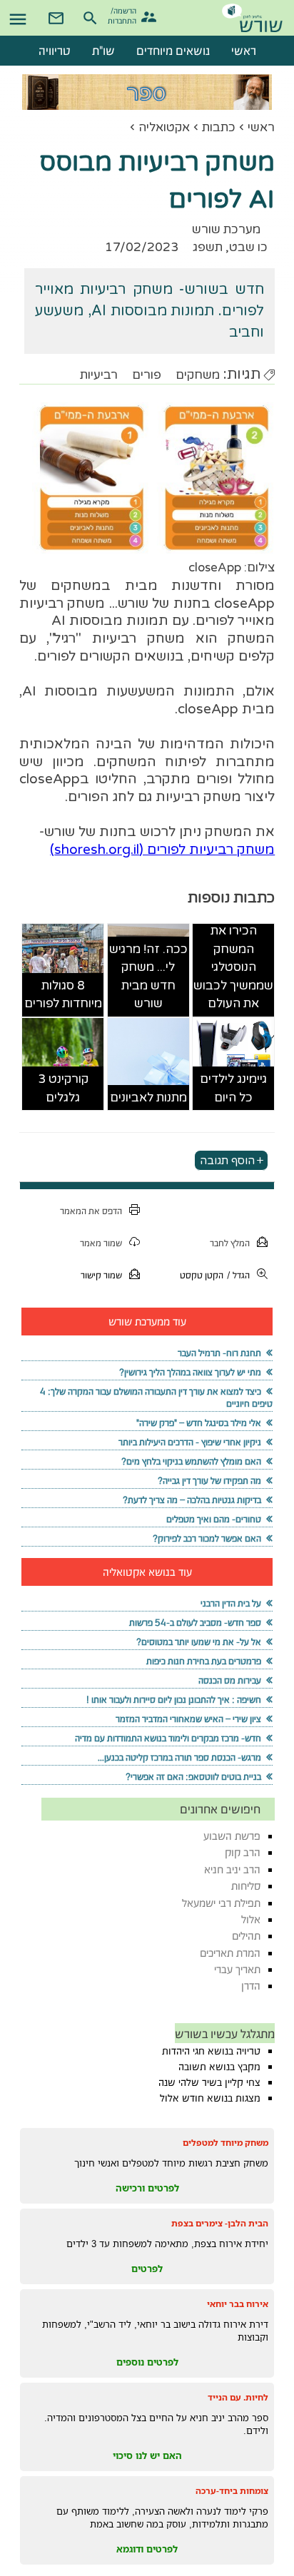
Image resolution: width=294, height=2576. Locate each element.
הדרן (251, 1986)
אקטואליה (164, 127)
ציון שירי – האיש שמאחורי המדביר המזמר (188, 1719)
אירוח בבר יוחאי (238, 2304)
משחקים (198, 375)
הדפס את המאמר (91, 1211)
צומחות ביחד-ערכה (232, 2491)
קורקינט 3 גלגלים (63, 1088)
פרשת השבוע (232, 1836)
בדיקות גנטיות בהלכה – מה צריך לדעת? (192, 1500)
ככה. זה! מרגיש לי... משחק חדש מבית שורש (148, 977)
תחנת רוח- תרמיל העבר (219, 1353)
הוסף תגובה (227, 1160)
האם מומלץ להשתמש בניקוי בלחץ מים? (191, 1461)
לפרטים (147, 2269)
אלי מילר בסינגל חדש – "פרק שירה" (199, 1423)
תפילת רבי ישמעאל (221, 1903)
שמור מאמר (101, 1243)
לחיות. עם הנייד (238, 2397)
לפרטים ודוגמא (147, 2549)
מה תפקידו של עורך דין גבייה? (209, 1481)
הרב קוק (243, 1852)
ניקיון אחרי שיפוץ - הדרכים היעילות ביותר (190, 1442)
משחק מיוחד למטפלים (225, 2143)
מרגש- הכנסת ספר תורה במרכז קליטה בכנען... (179, 1757)
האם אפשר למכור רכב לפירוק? (207, 1538)
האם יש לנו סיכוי (147, 2455)
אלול (251, 1919)
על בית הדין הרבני (231, 1603)
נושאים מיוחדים (173, 51)
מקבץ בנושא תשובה (219, 2067)
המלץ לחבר (230, 1243)
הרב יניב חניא (232, 1869)
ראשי (261, 127)
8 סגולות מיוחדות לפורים (63, 995)
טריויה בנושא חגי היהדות (211, 2051)
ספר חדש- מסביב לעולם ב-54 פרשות (195, 1623)
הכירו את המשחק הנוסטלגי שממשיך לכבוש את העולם (233, 967)
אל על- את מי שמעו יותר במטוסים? (199, 1642)
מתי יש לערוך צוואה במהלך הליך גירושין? (190, 1372)
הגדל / (238, 1275)
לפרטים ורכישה (147, 2188)
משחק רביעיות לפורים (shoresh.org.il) (162, 850)
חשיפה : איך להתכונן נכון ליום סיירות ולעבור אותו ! (174, 1700)
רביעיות (99, 375)
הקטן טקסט (202, 1275)
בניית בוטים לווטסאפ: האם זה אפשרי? (193, 1777)
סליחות (246, 1886)
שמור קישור (101, 1275)
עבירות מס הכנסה (230, 1680)
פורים (147, 375)
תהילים (246, 1936)
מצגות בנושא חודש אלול (210, 2098)
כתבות (219, 127)
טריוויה (55, 51)
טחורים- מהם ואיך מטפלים (214, 1519)
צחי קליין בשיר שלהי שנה (209, 2082)
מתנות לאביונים (148, 1098)
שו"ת (103, 51)
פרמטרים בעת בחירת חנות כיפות (204, 1661)
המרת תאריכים (230, 1953)
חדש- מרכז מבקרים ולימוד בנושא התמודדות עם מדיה (168, 1738)
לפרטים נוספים (147, 2362)
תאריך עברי (237, 1969)
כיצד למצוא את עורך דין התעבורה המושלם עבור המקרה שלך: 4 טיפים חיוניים (156, 1398)
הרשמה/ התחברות (124, 15)
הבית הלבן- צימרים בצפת (220, 2223)
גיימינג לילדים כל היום (233, 1088)
